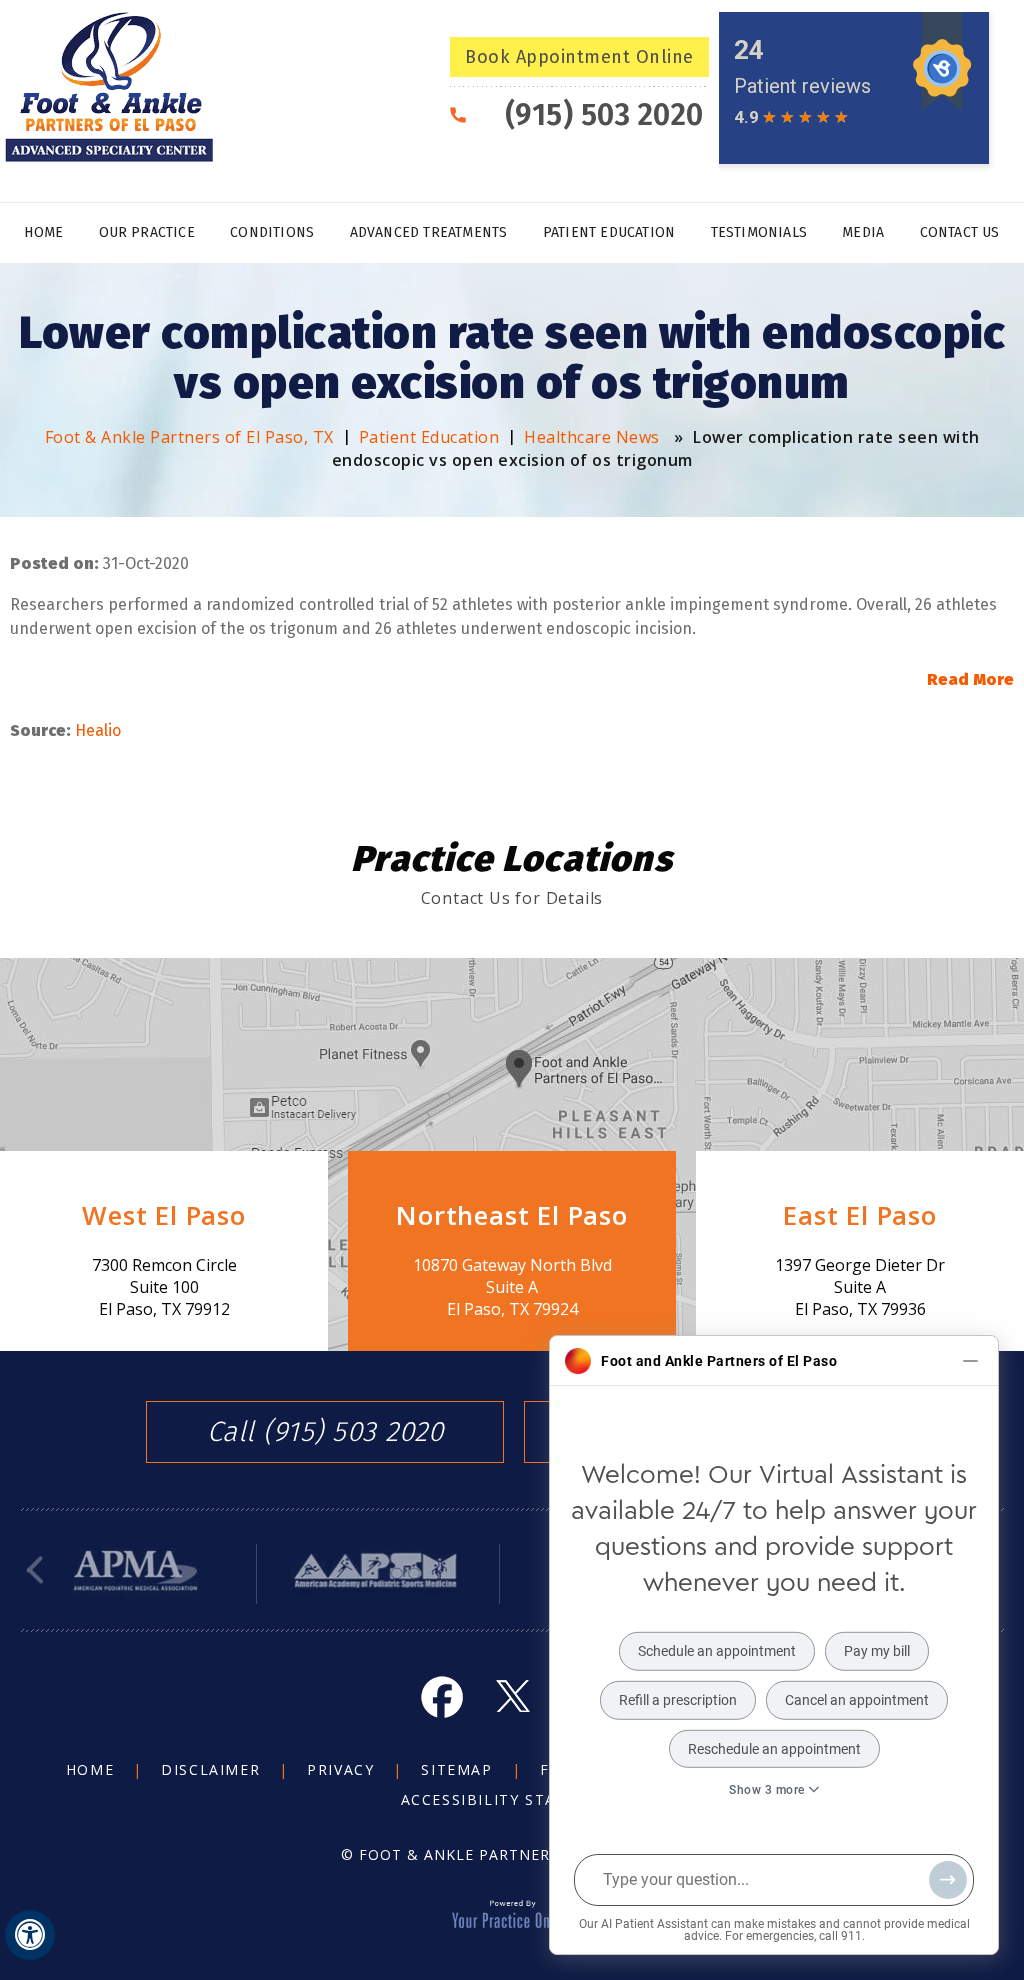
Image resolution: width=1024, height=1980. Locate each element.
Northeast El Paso (512, 1215)
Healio (98, 730)
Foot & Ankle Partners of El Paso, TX (189, 437)
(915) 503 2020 (604, 115)
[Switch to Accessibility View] (30, 1935)
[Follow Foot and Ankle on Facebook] (442, 1696)
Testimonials (759, 232)
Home (43, 232)
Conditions (272, 232)
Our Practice (147, 232)
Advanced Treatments (429, 232)
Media (863, 232)
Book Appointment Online (579, 57)
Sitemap (456, 1769)
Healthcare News (592, 437)
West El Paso (164, 1215)
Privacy (340, 1769)
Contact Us (960, 232)
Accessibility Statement (512, 1799)
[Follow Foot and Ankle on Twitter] (512, 1696)
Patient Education (609, 232)
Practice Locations (512, 859)
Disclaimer (210, 1769)
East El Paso (860, 1215)
